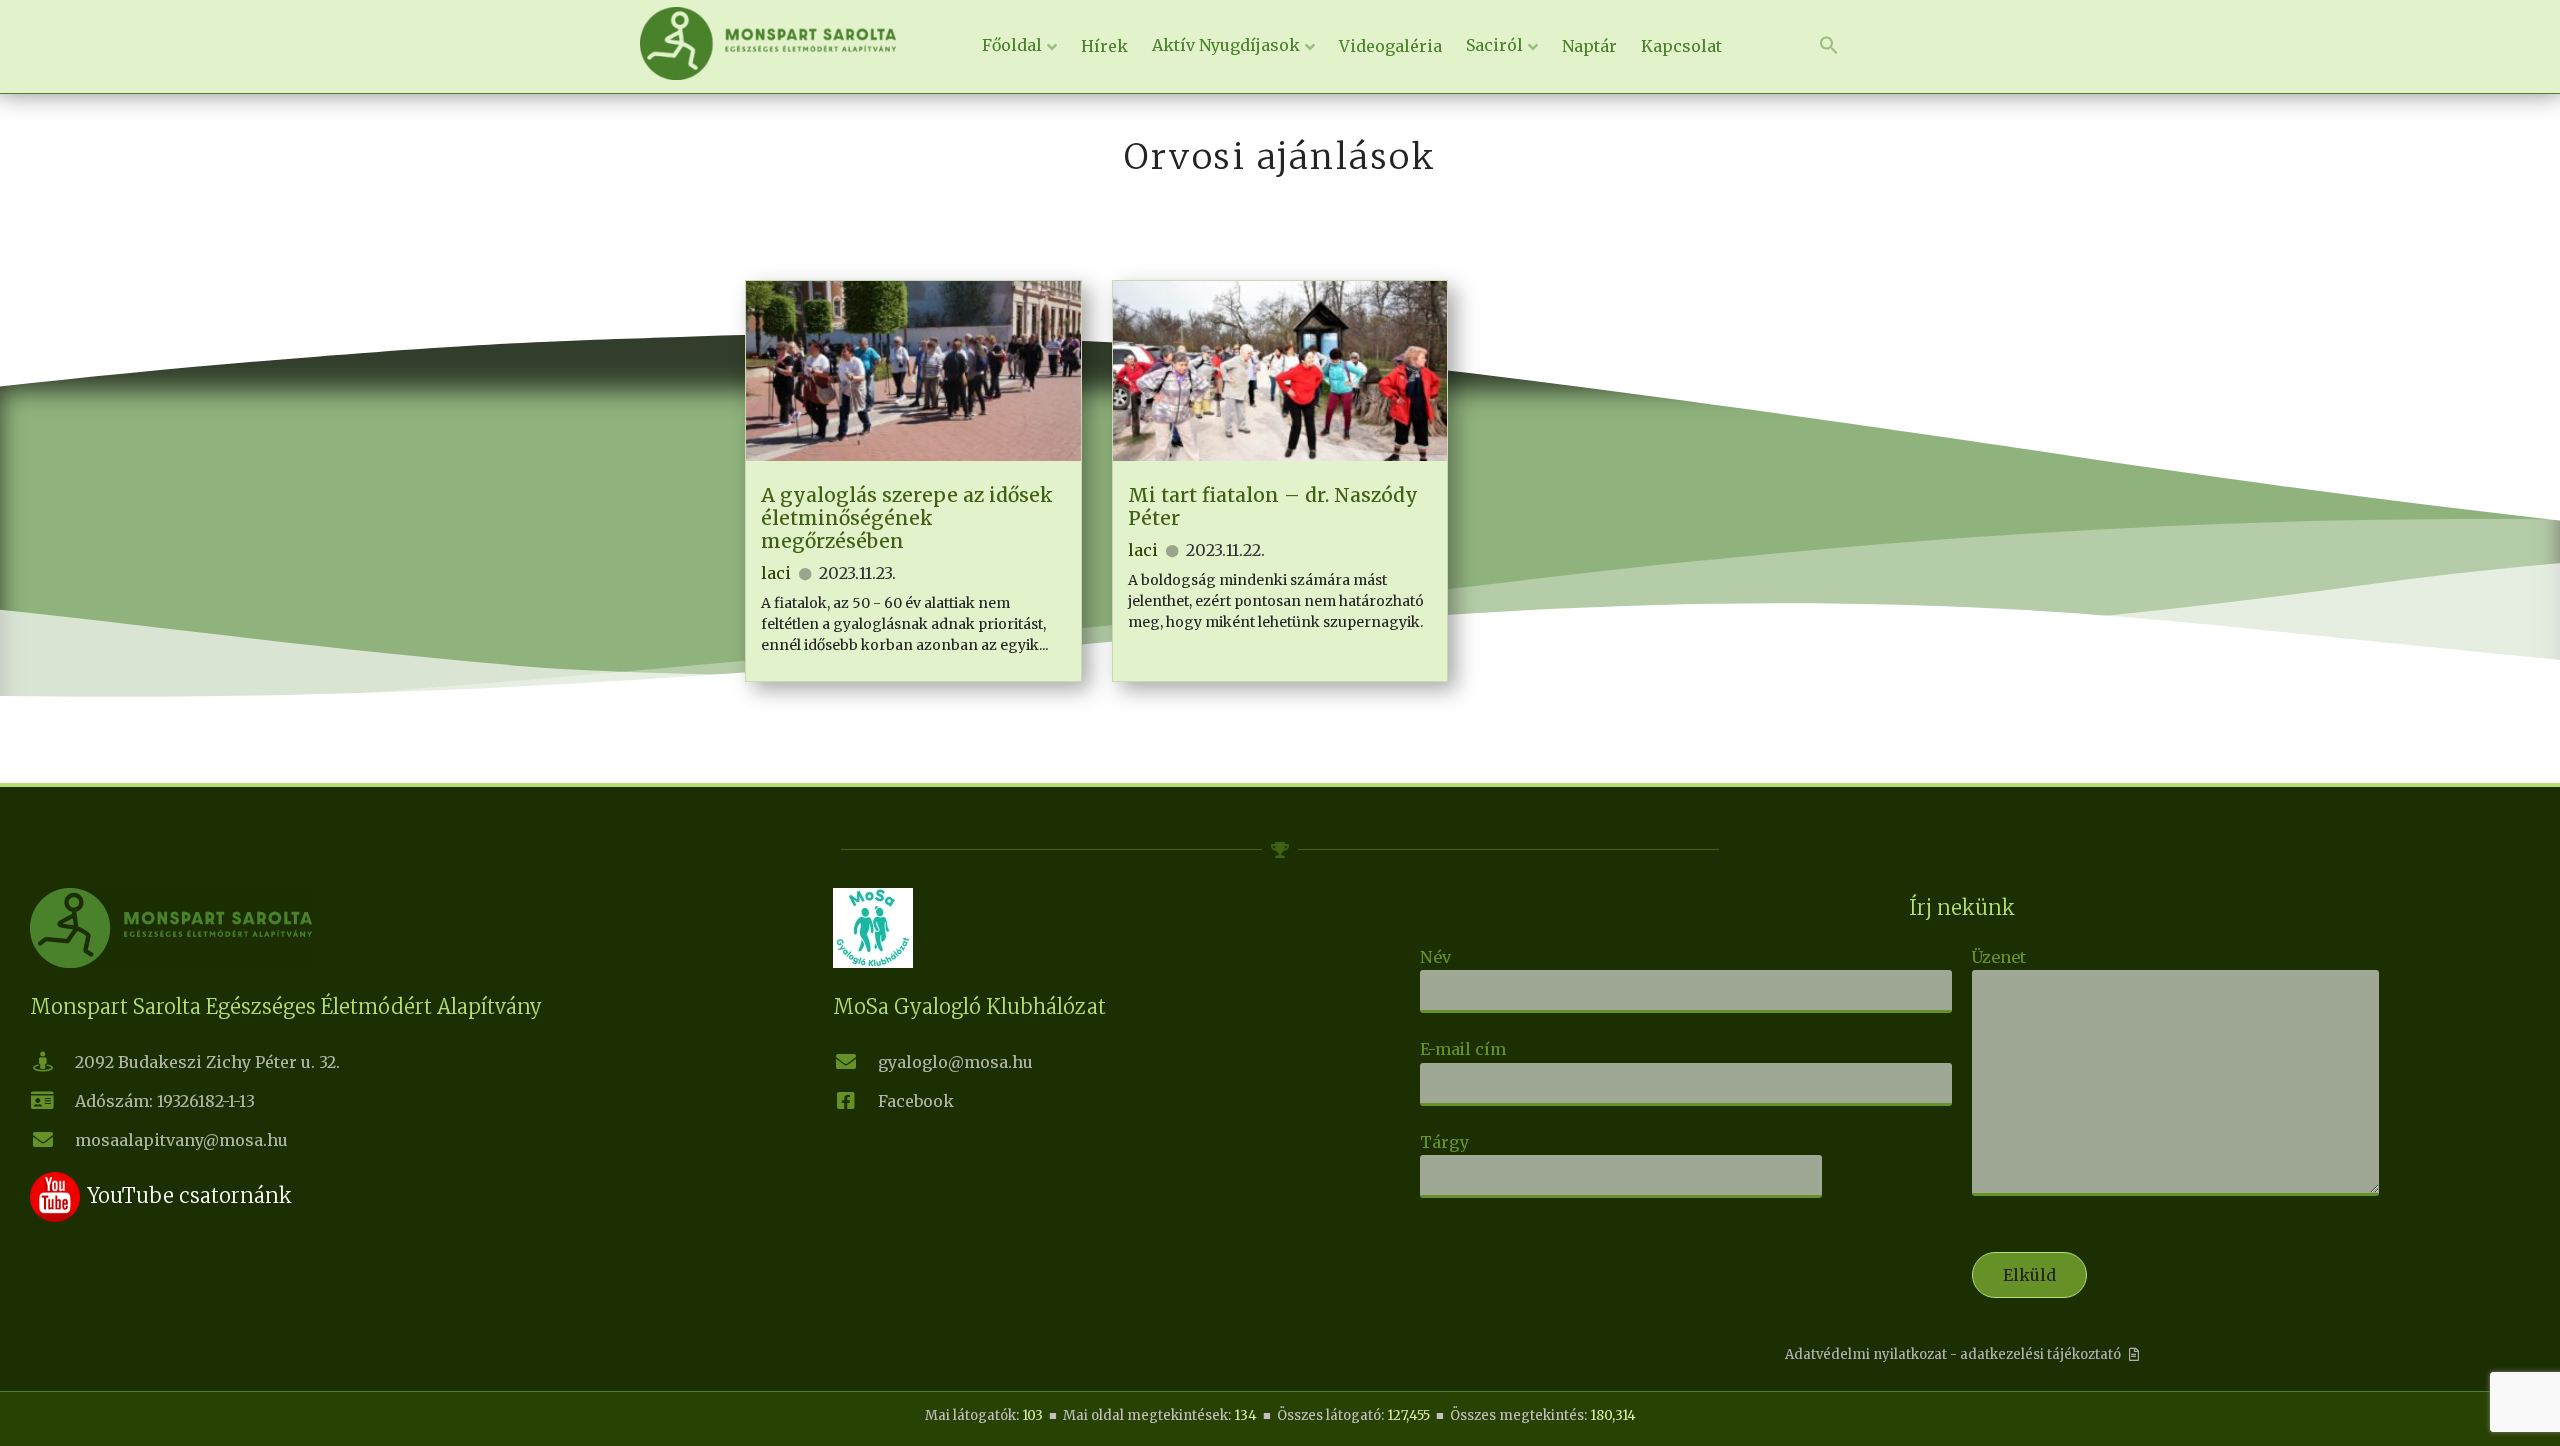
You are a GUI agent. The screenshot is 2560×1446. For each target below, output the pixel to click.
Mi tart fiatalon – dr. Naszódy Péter (1273, 506)
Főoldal (1012, 45)
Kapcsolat (1681, 46)
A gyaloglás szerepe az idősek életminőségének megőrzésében (907, 518)
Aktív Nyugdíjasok (1226, 45)
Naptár (1589, 46)
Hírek (1104, 46)
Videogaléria (1390, 46)
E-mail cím (1463, 1049)
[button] (1829, 46)
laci (776, 573)
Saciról (1494, 45)
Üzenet (1999, 957)
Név (1435, 957)
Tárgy (1444, 1142)
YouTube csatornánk (189, 1195)
